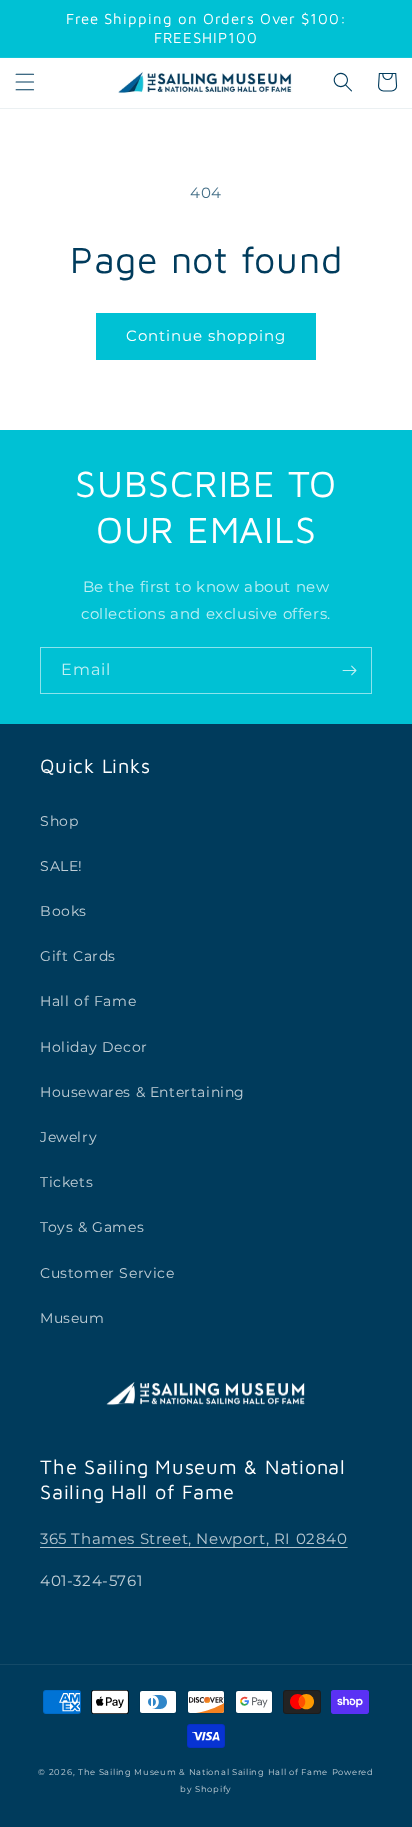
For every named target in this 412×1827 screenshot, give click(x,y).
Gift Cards (78, 956)
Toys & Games (92, 1227)
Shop (59, 821)
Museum (72, 1318)
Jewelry (68, 1137)
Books (63, 911)
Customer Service (107, 1273)
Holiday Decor (94, 1047)
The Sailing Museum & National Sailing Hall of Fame (203, 1772)
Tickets (66, 1182)
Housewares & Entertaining (142, 1092)
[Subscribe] (349, 670)
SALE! (61, 866)
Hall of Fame (88, 1001)
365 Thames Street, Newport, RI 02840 (194, 1538)
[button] (25, 82)
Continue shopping (206, 335)
